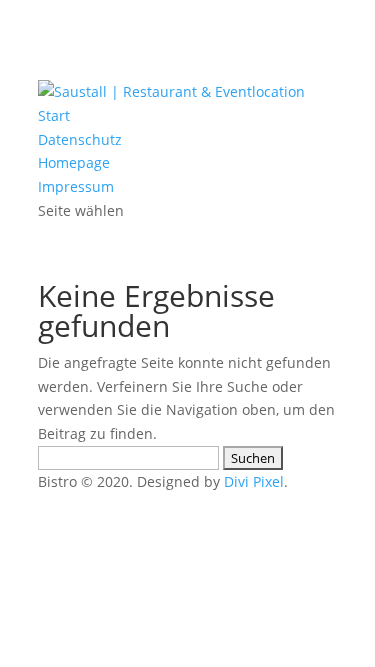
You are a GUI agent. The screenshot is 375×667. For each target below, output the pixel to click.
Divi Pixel (254, 481)
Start (54, 115)
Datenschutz (80, 139)
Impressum (76, 186)
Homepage (74, 162)
